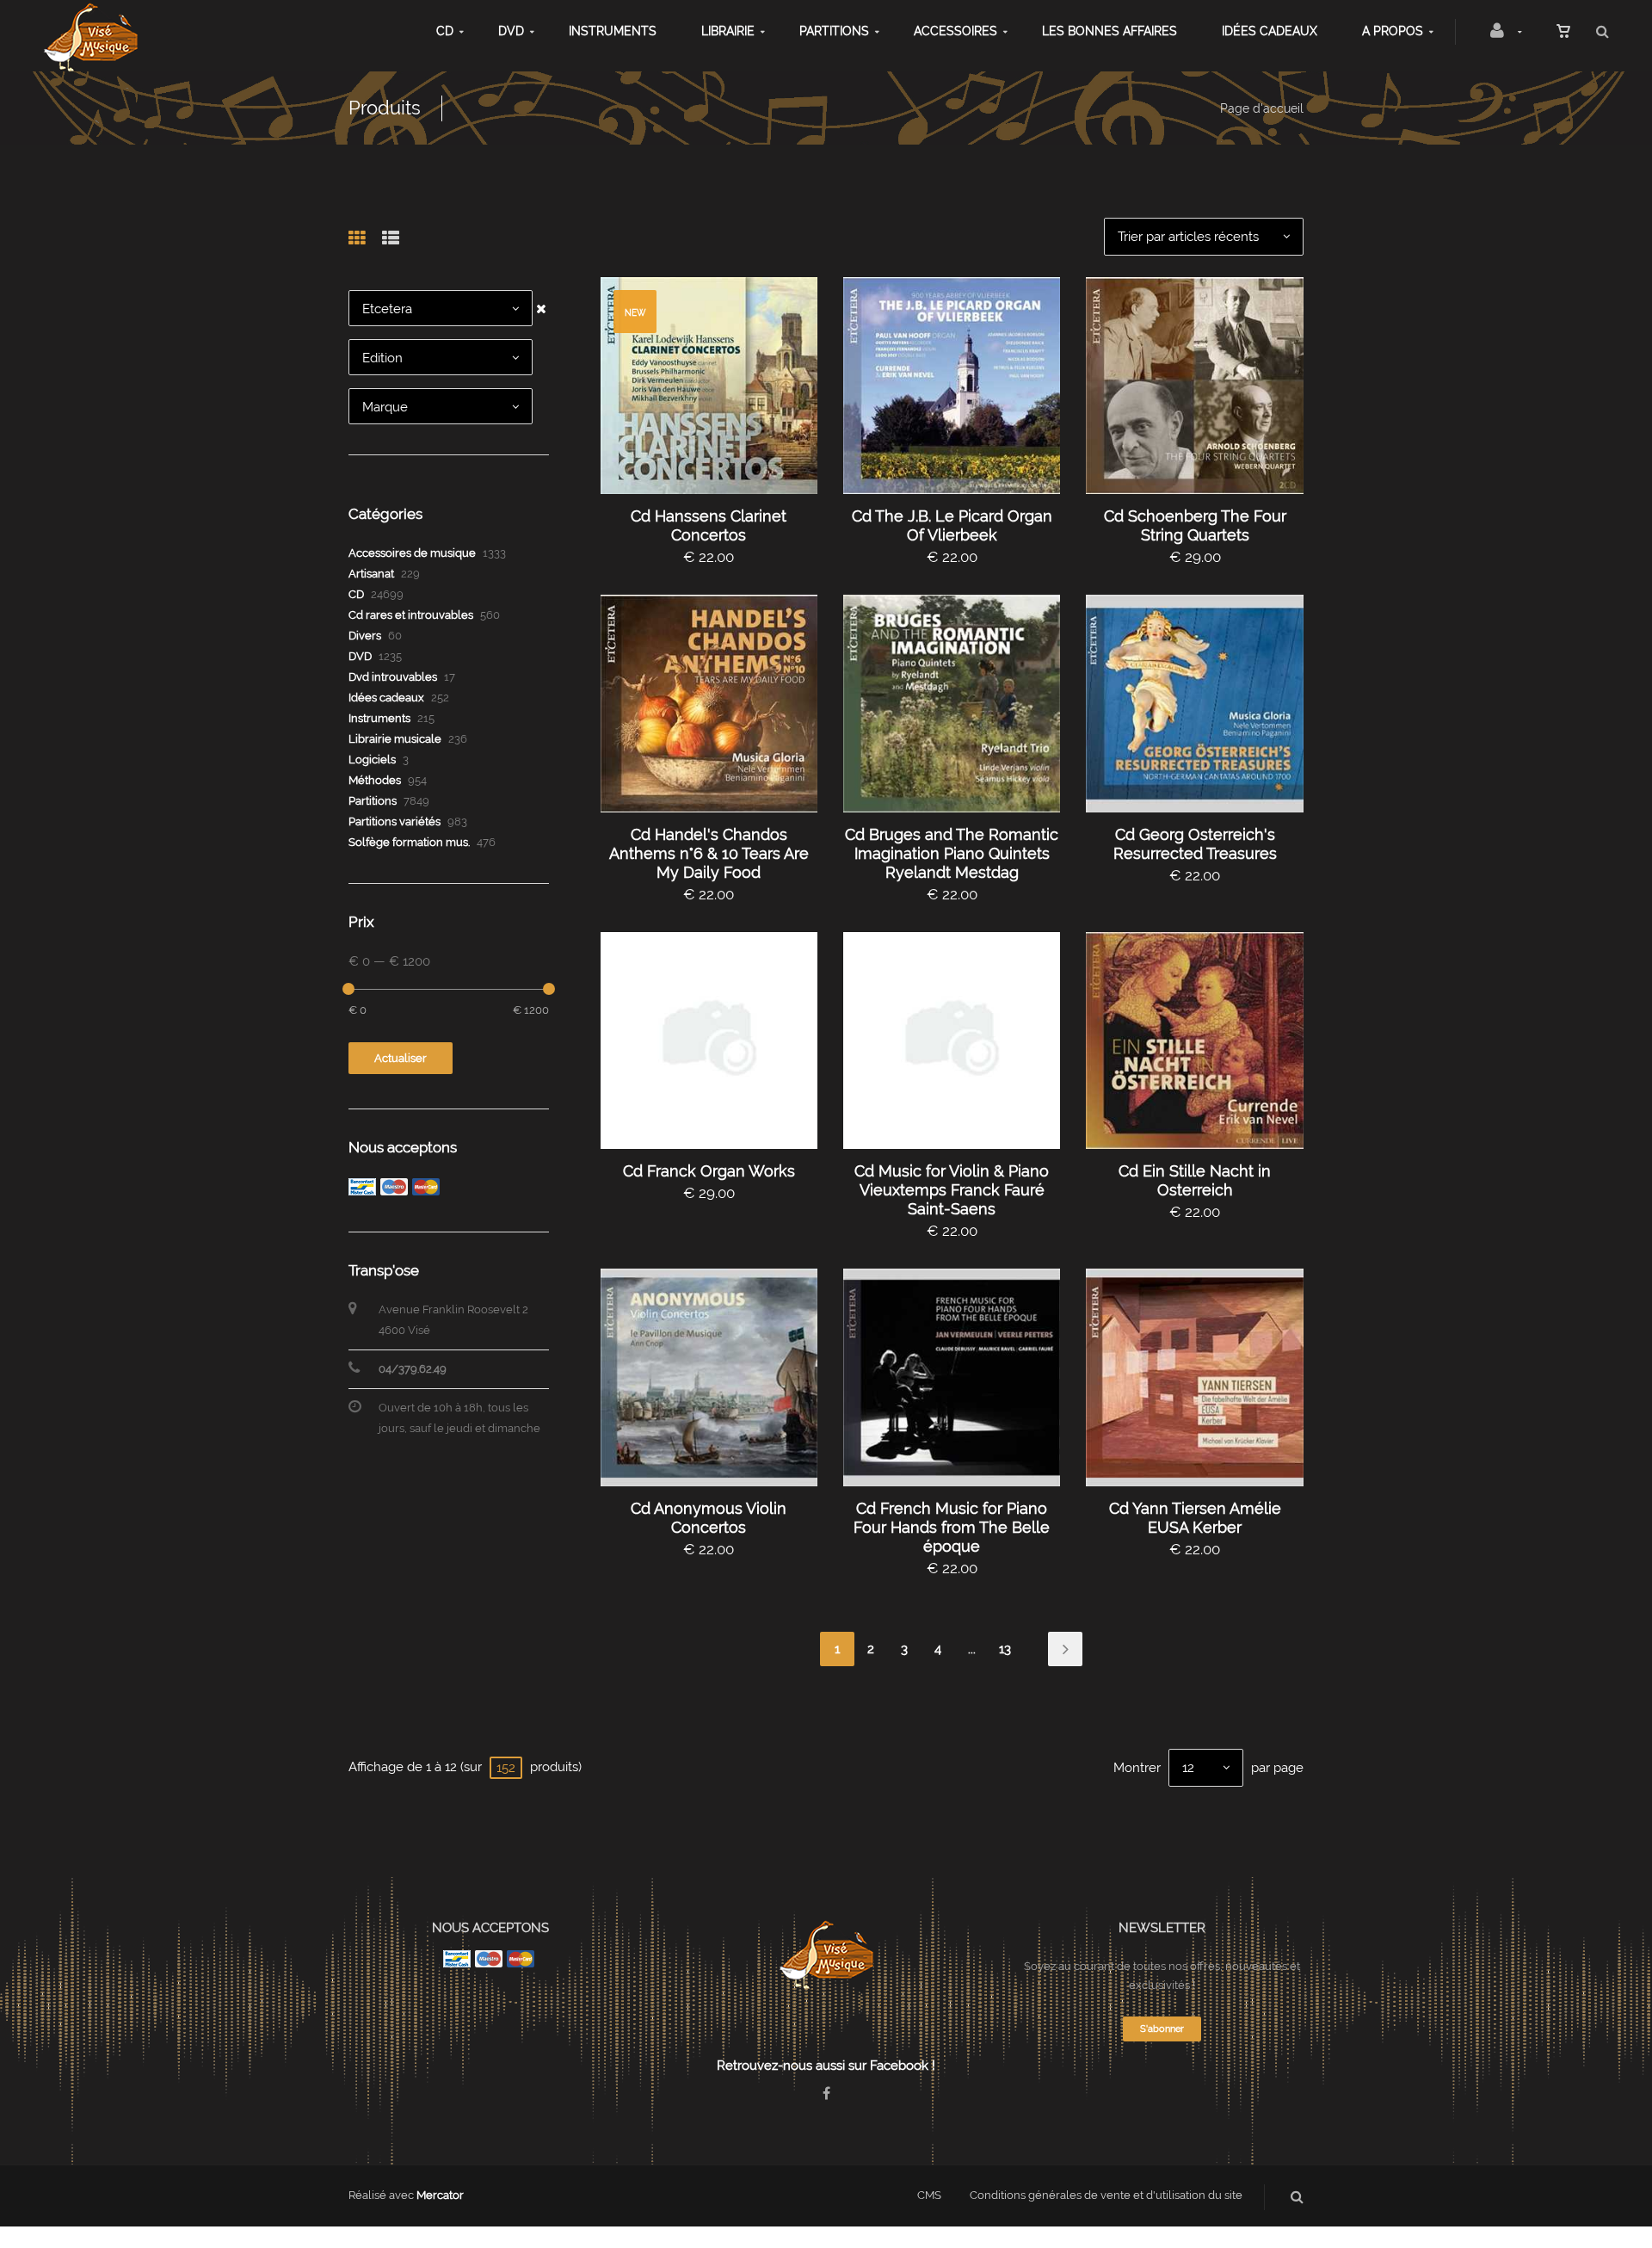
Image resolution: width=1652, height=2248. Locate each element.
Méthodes (375, 780)
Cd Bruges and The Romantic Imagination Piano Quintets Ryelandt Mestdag (952, 853)
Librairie (728, 31)
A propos (1393, 31)
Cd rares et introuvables (411, 615)
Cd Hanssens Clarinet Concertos (709, 525)
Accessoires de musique (412, 553)
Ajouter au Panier (717, 386)
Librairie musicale (395, 739)
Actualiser (401, 1058)
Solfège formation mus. (409, 842)
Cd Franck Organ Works (709, 1171)
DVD (511, 31)
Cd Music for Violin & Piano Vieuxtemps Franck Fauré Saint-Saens (952, 1190)
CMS (929, 2195)
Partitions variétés (395, 821)
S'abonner (1162, 2029)
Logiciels (372, 760)
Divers (365, 636)
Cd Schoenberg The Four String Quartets (1195, 525)
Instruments (613, 31)
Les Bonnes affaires (1110, 31)
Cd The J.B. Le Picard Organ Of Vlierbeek (952, 525)
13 (1005, 1649)
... (972, 1649)
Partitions (834, 31)
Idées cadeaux (1270, 31)
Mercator (440, 2195)
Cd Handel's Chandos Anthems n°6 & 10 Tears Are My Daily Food (709, 853)
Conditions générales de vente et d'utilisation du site (1106, 2195)
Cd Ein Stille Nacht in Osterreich (1195, 1180)
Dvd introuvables (393, 677)
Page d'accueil (1262, 108)
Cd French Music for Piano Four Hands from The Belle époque (952, 1527)
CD (445, 31)
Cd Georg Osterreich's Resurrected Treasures (1195, 844)
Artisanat (371, 574)
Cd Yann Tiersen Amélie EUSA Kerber (1195, 1518)
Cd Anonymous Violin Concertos (709, 1518)
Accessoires (955, 31)
